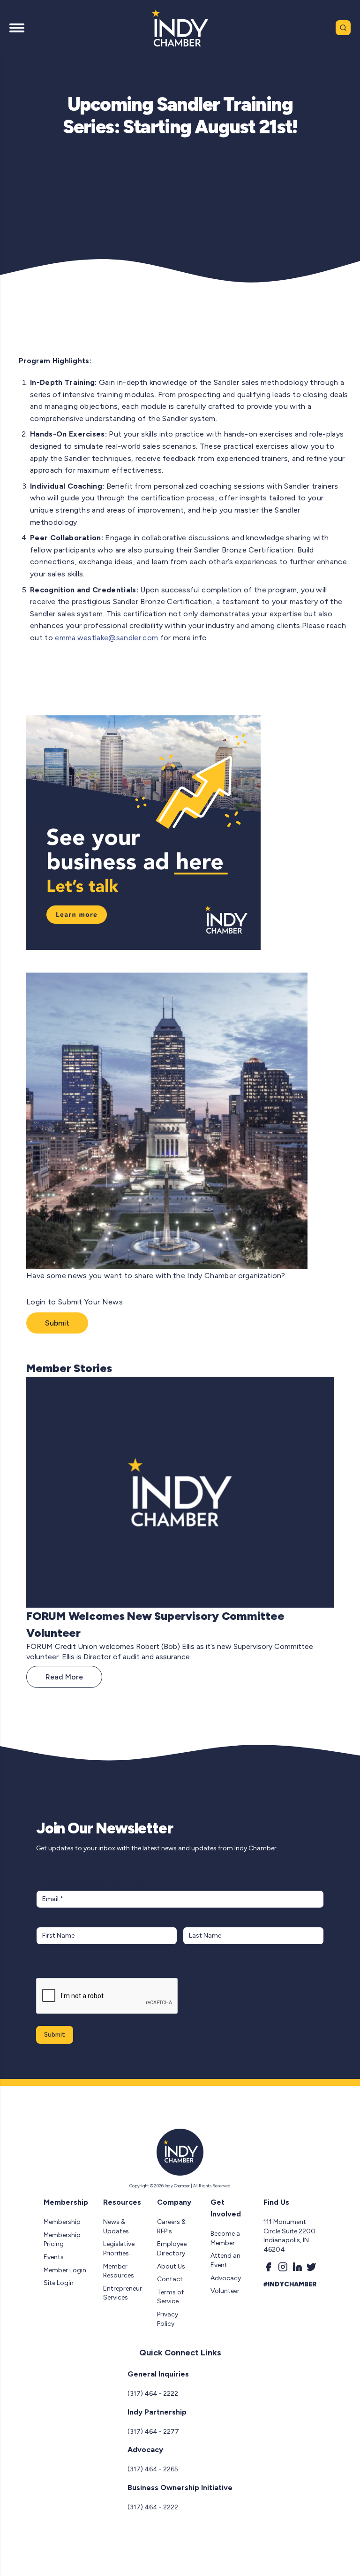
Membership (62, 2222)
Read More (64, 1677)
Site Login (59, 2283)
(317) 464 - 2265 (153, 2469)
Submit (57, 1323)
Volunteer (225, 2291)
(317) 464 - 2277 (153, 2432)
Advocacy (226, 2278)
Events (54, 2257)
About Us (171, 2266)
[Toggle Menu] (17, 28)
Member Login (65, 2270)
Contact (170, 2279)
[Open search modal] (343, 28)
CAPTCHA (54, 1968)
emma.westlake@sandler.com (106, 638)
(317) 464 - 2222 (153, 2394)
